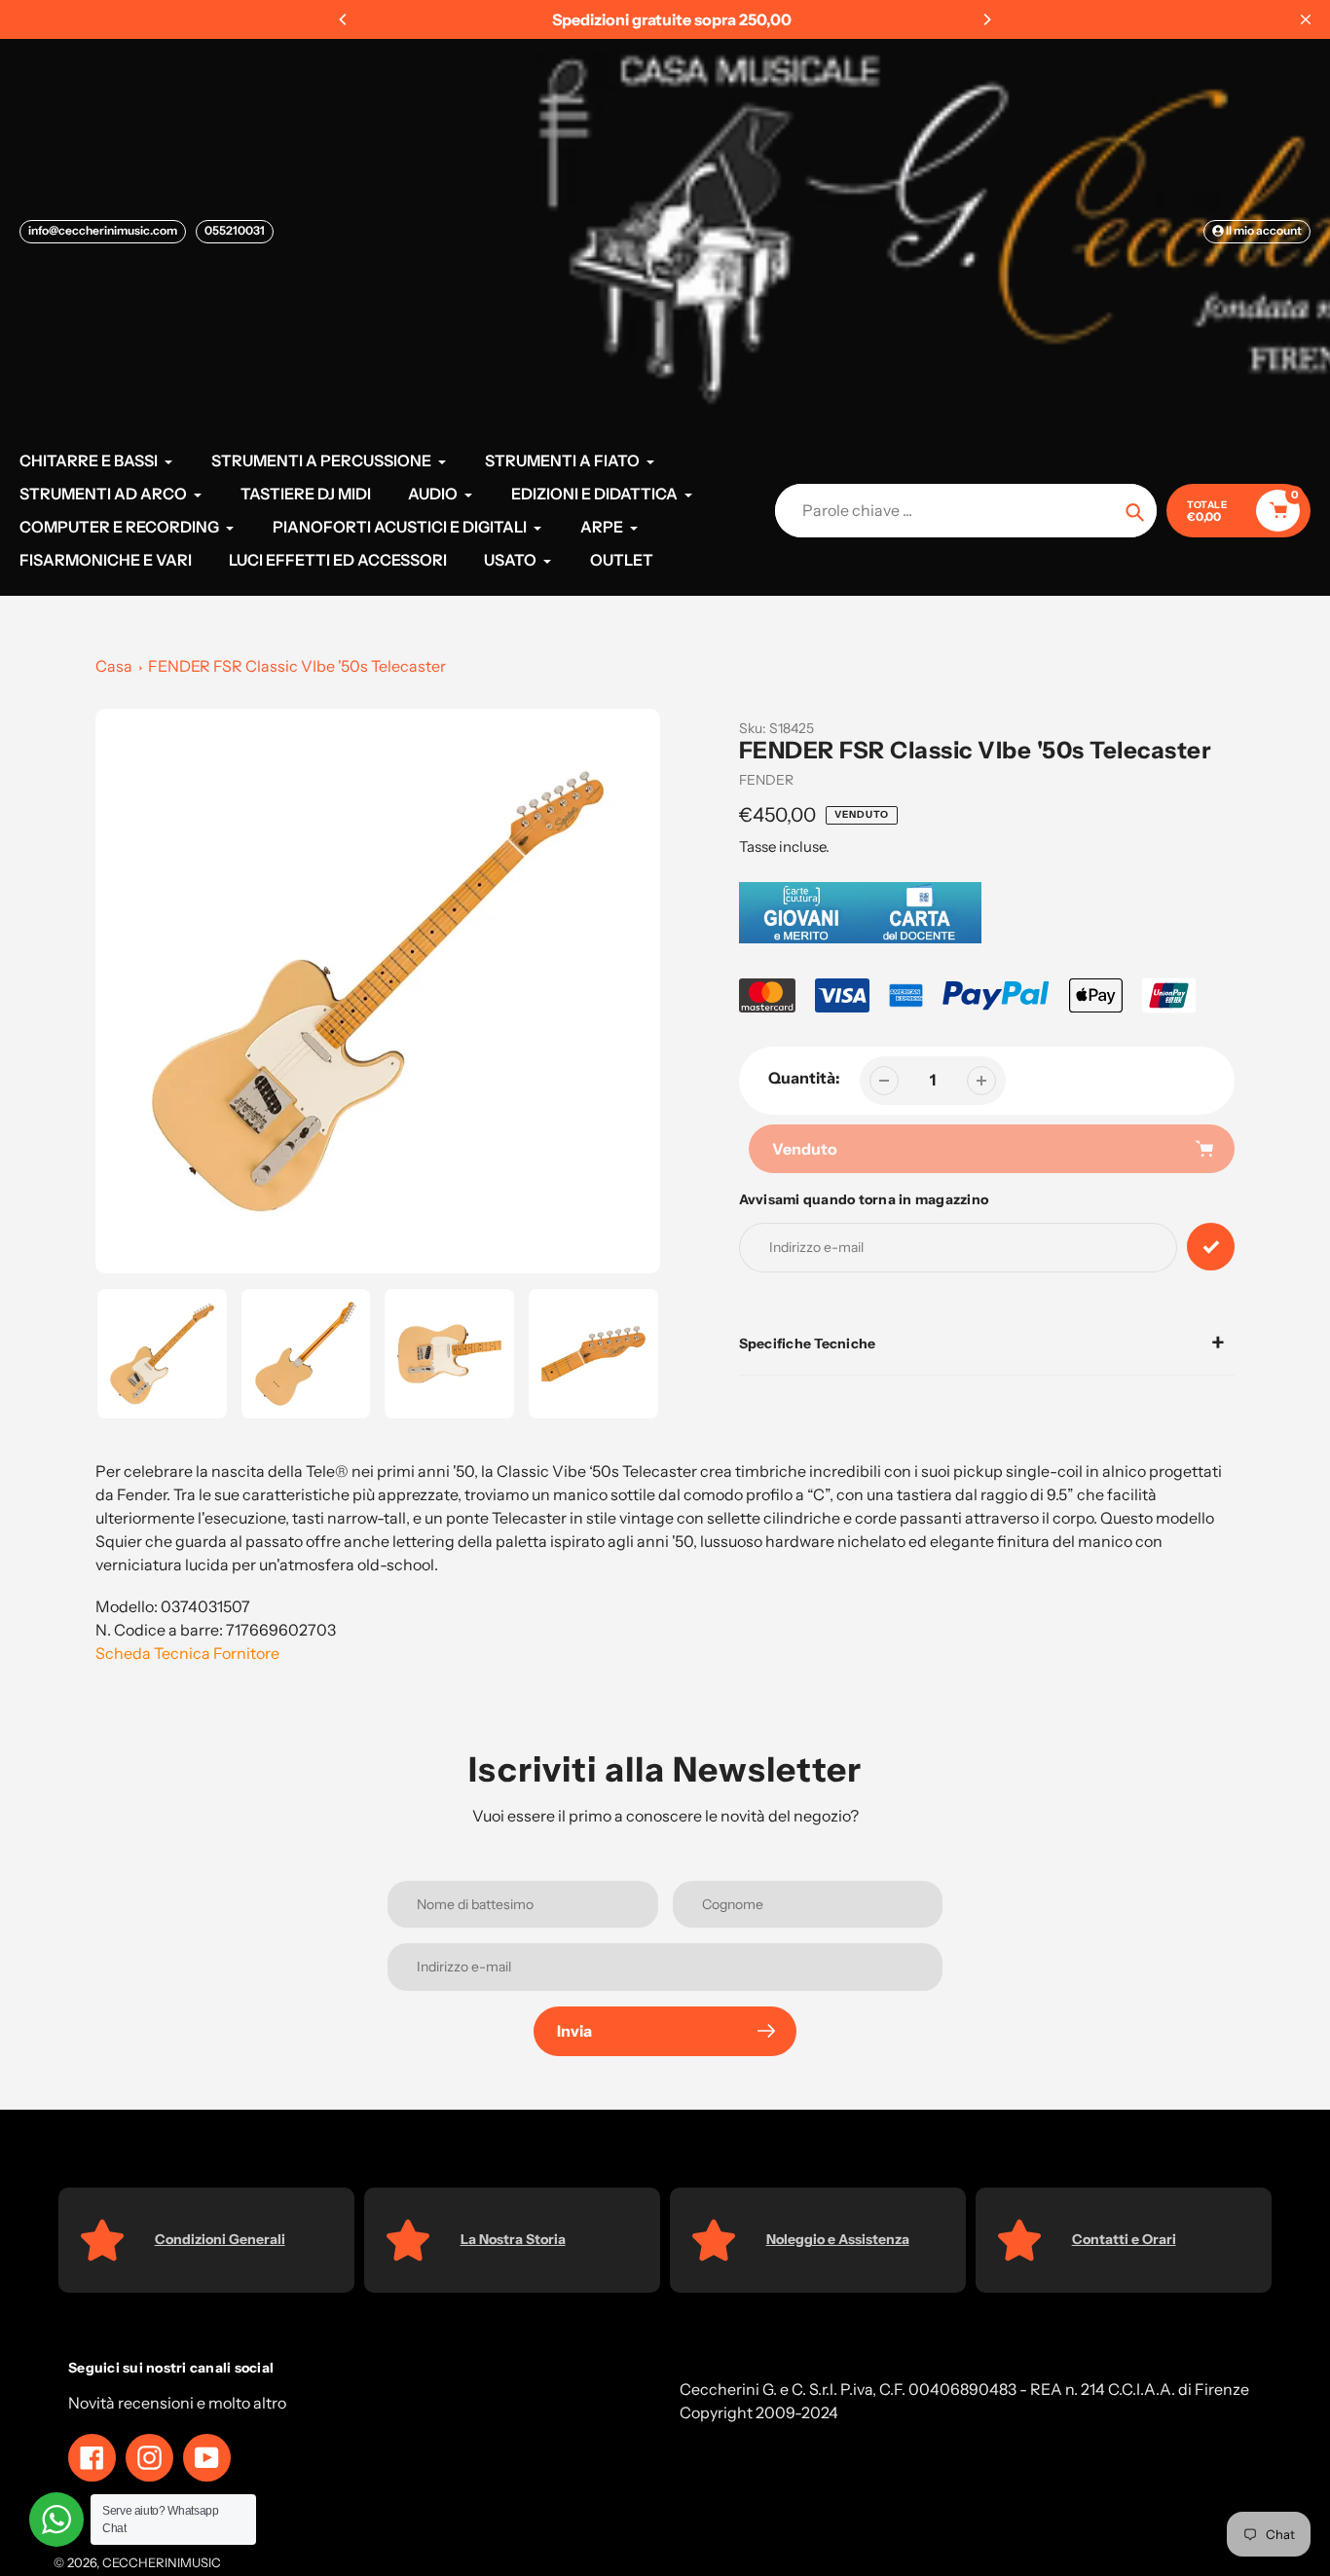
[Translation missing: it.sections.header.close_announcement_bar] (1306, 19)
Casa (114, 666)
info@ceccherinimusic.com (103, 230)
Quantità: (804, 1078)
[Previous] (344, 19)
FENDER (766, 780)
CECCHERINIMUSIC (162, 2562)
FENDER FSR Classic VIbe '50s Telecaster (297, 666)
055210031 (235, 230)
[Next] (986, 19)
